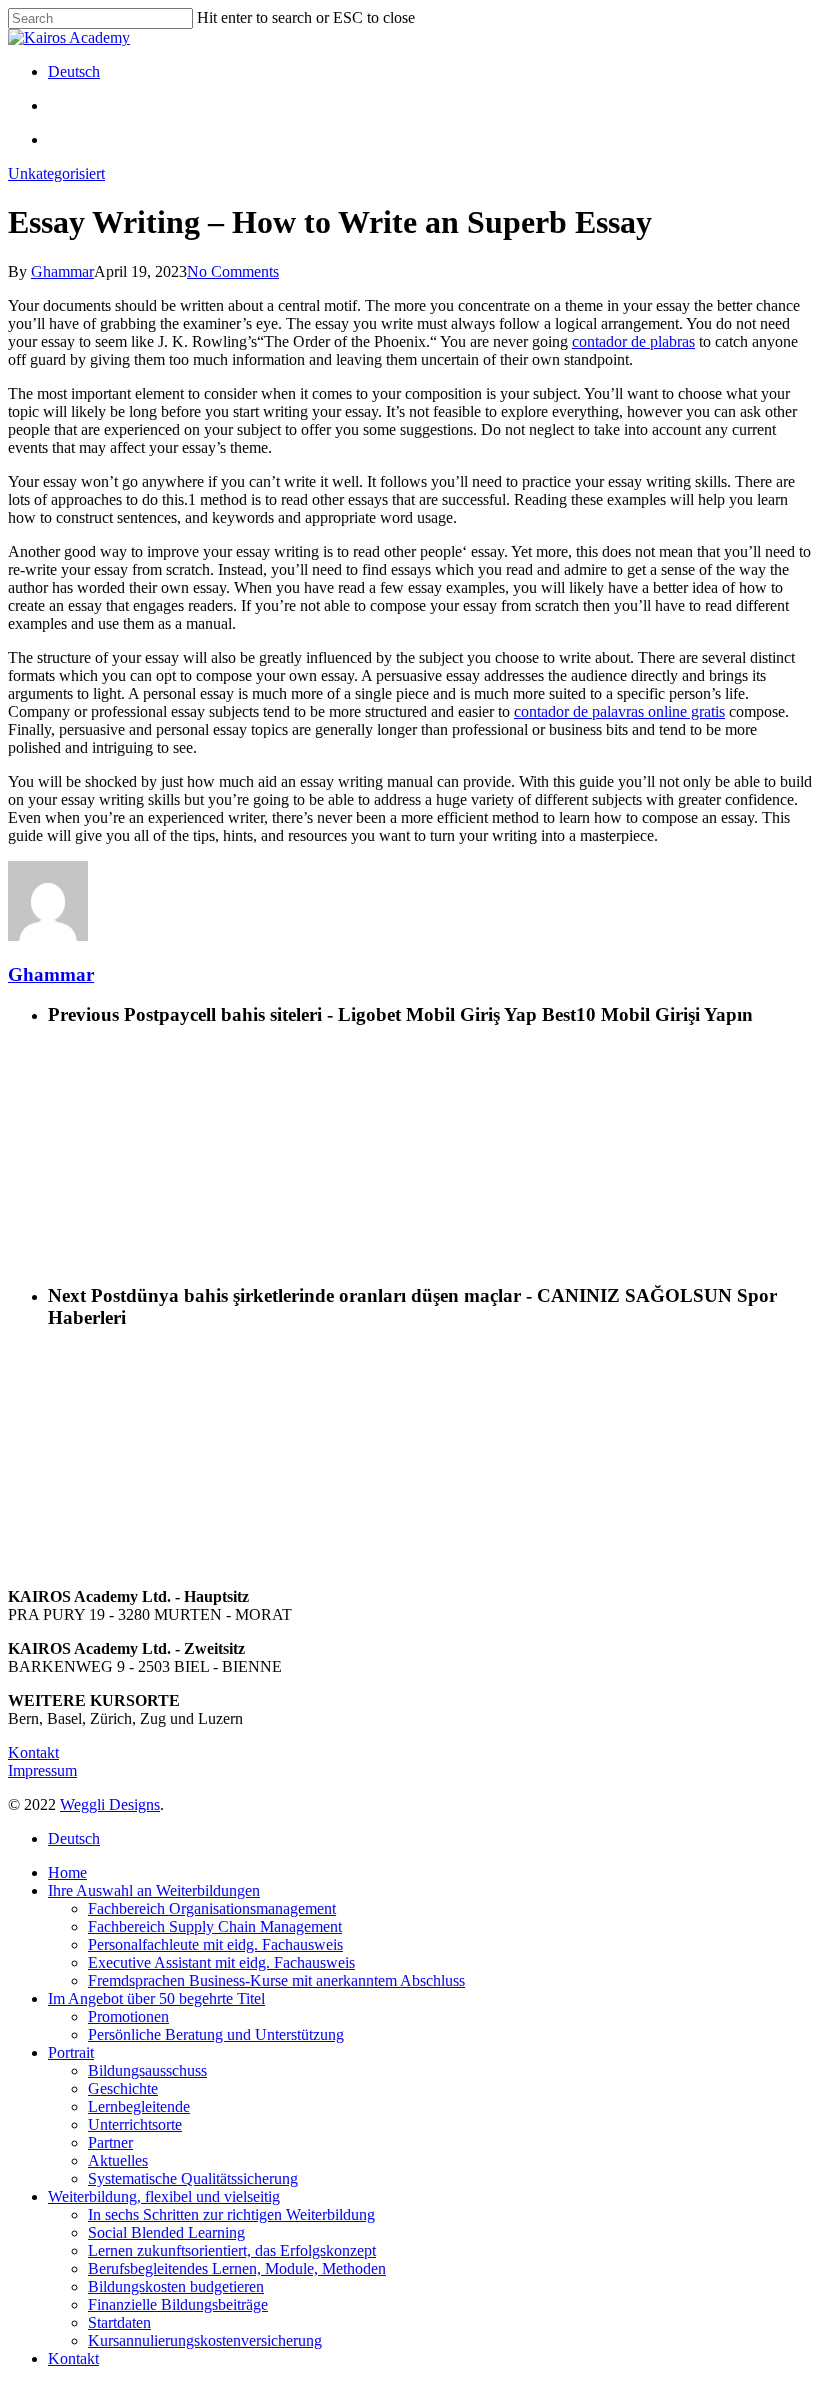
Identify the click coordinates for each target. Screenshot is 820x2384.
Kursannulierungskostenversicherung (205, 2340)
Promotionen (128, 2016)
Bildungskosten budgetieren (176, 2286)
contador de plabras (633, 341)
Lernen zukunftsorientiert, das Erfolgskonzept (232, 2250)
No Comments (233, 271)
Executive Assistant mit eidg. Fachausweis (221, 1962)
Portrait (71, 2052)
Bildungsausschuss (147, 2070)
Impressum (42, 1770)
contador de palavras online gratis (619, 711)
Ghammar (62, 271)
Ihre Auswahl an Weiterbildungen (154, 1890)
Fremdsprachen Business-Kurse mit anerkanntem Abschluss (276, 1980)
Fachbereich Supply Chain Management (215, 1926)
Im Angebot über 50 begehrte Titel (156, 1998)
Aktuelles (118, 2160)
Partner (110, 2142)
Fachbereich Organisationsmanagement (212, 1908)
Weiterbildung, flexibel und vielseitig (164, 2196)
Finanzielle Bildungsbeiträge (178, 2304)
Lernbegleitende (139, 2106)
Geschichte (123, 2088)
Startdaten (119, 2322)
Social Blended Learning (166, 2232)
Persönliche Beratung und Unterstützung (216, 2034)
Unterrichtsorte (135, 2124)
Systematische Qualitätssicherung (193, 2178)
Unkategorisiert (56, 173)
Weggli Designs (110, 1804)
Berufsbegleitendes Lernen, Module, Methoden (237, 2268)
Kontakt (33, 1752)
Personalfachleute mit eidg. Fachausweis (215, 1944)
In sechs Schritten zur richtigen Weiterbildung (231, 2214)
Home (67, 1872)
